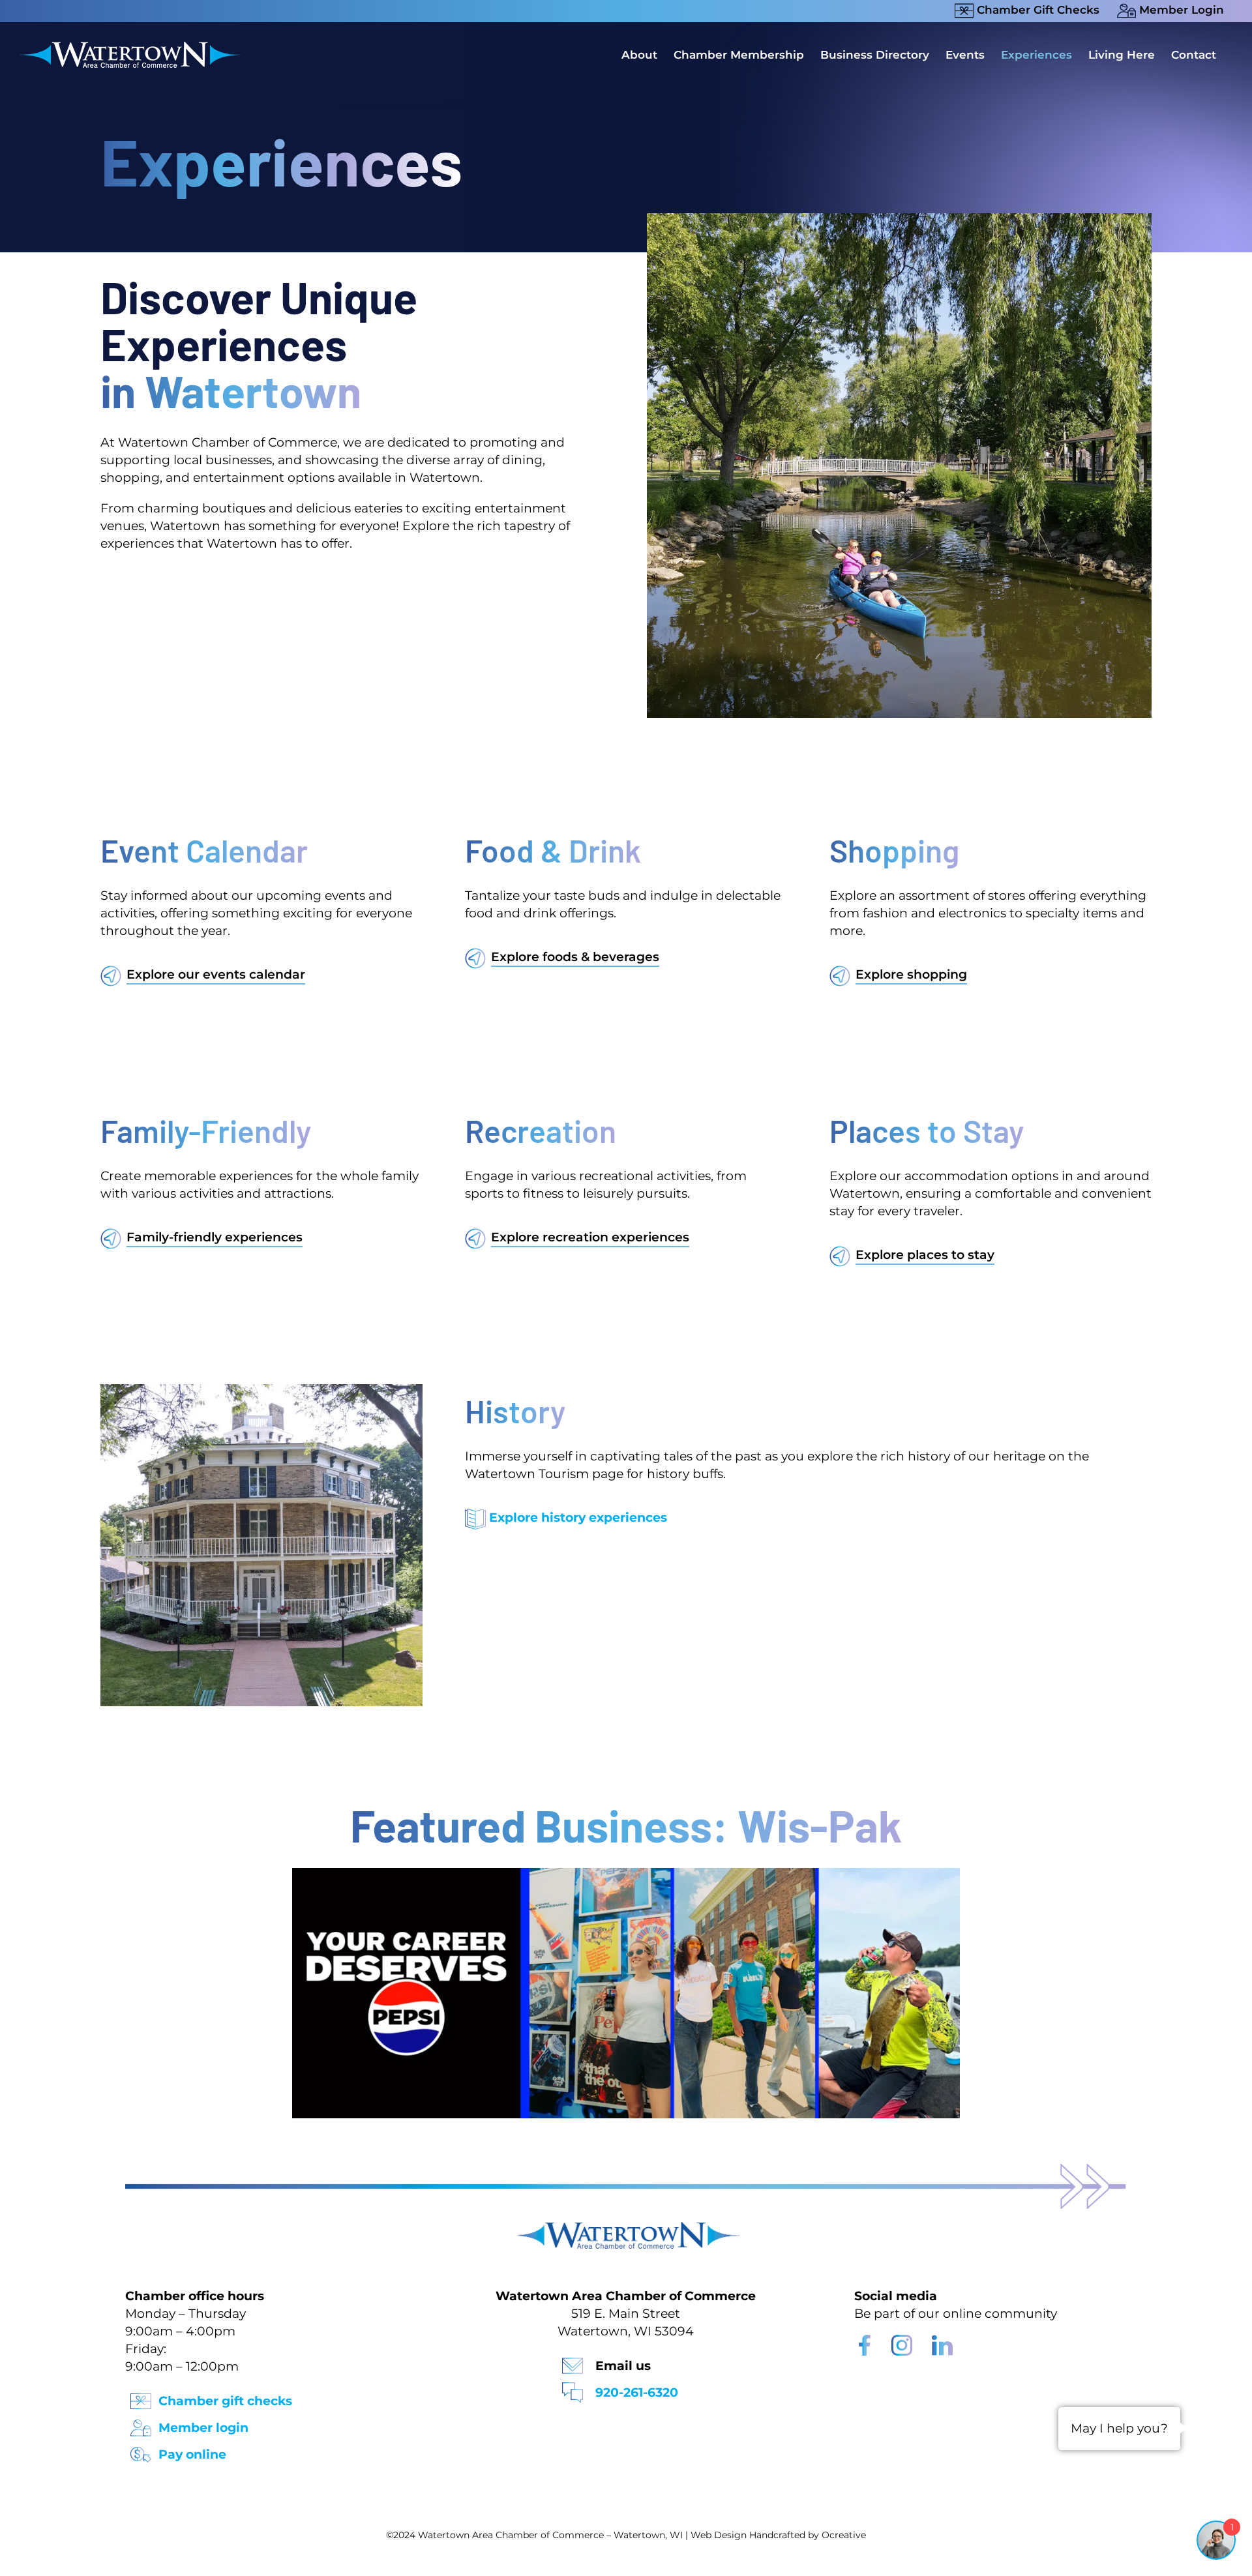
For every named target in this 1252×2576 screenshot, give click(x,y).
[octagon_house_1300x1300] (262, 1390)
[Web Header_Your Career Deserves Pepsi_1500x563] (626, 1874)
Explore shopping (911, 974)
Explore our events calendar (216, 974)
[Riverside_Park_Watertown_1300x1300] (899, 219)
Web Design (719, 2535)
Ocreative (844, 2535)
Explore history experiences (578, 1517)
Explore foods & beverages (575, 957)
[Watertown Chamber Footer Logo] (626, 2228)
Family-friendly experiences (215, 1237)
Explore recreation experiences (590, 1237)
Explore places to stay (925, 1255)
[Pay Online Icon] (141, 2450)
